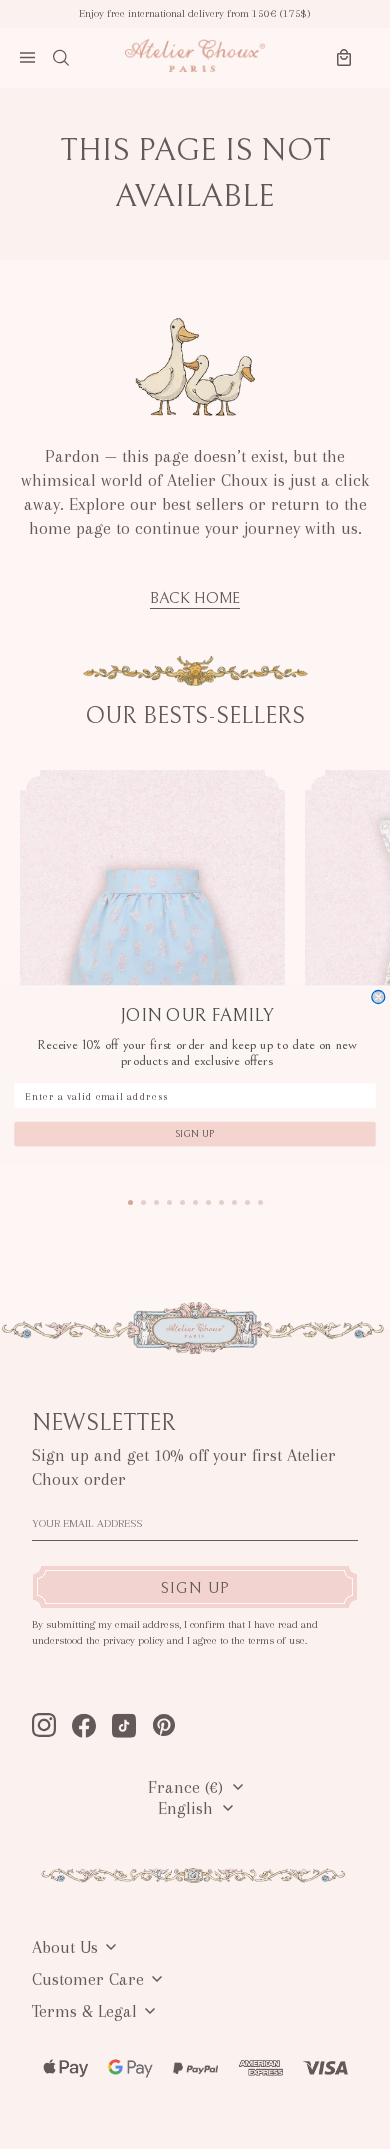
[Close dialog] (378, 996)
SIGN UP (195, 1134)
